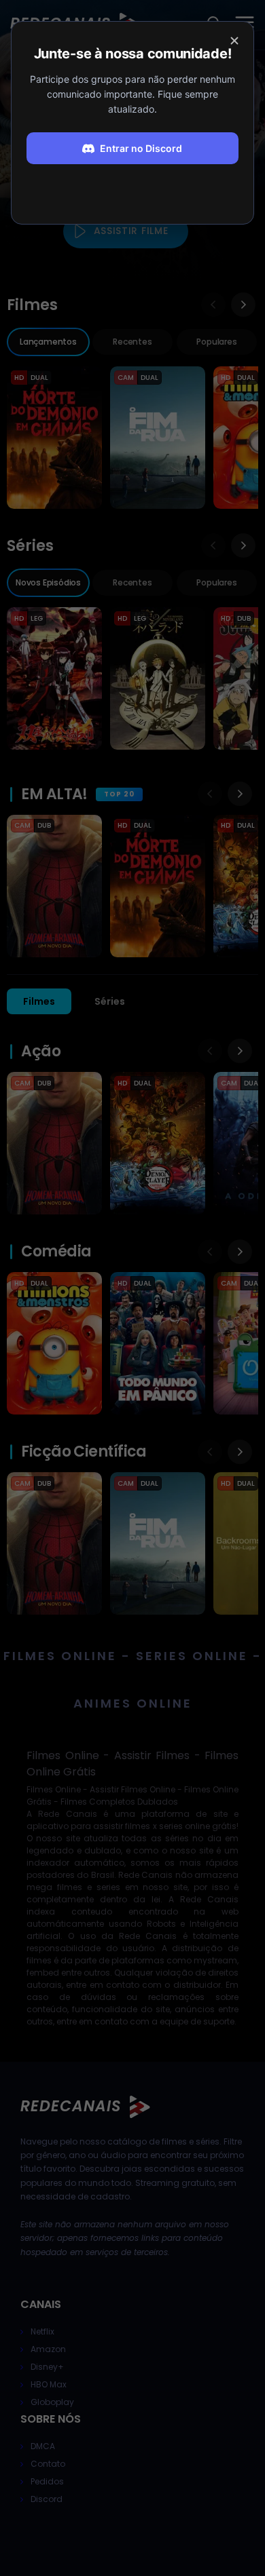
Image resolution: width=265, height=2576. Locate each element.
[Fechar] (234, 41)
